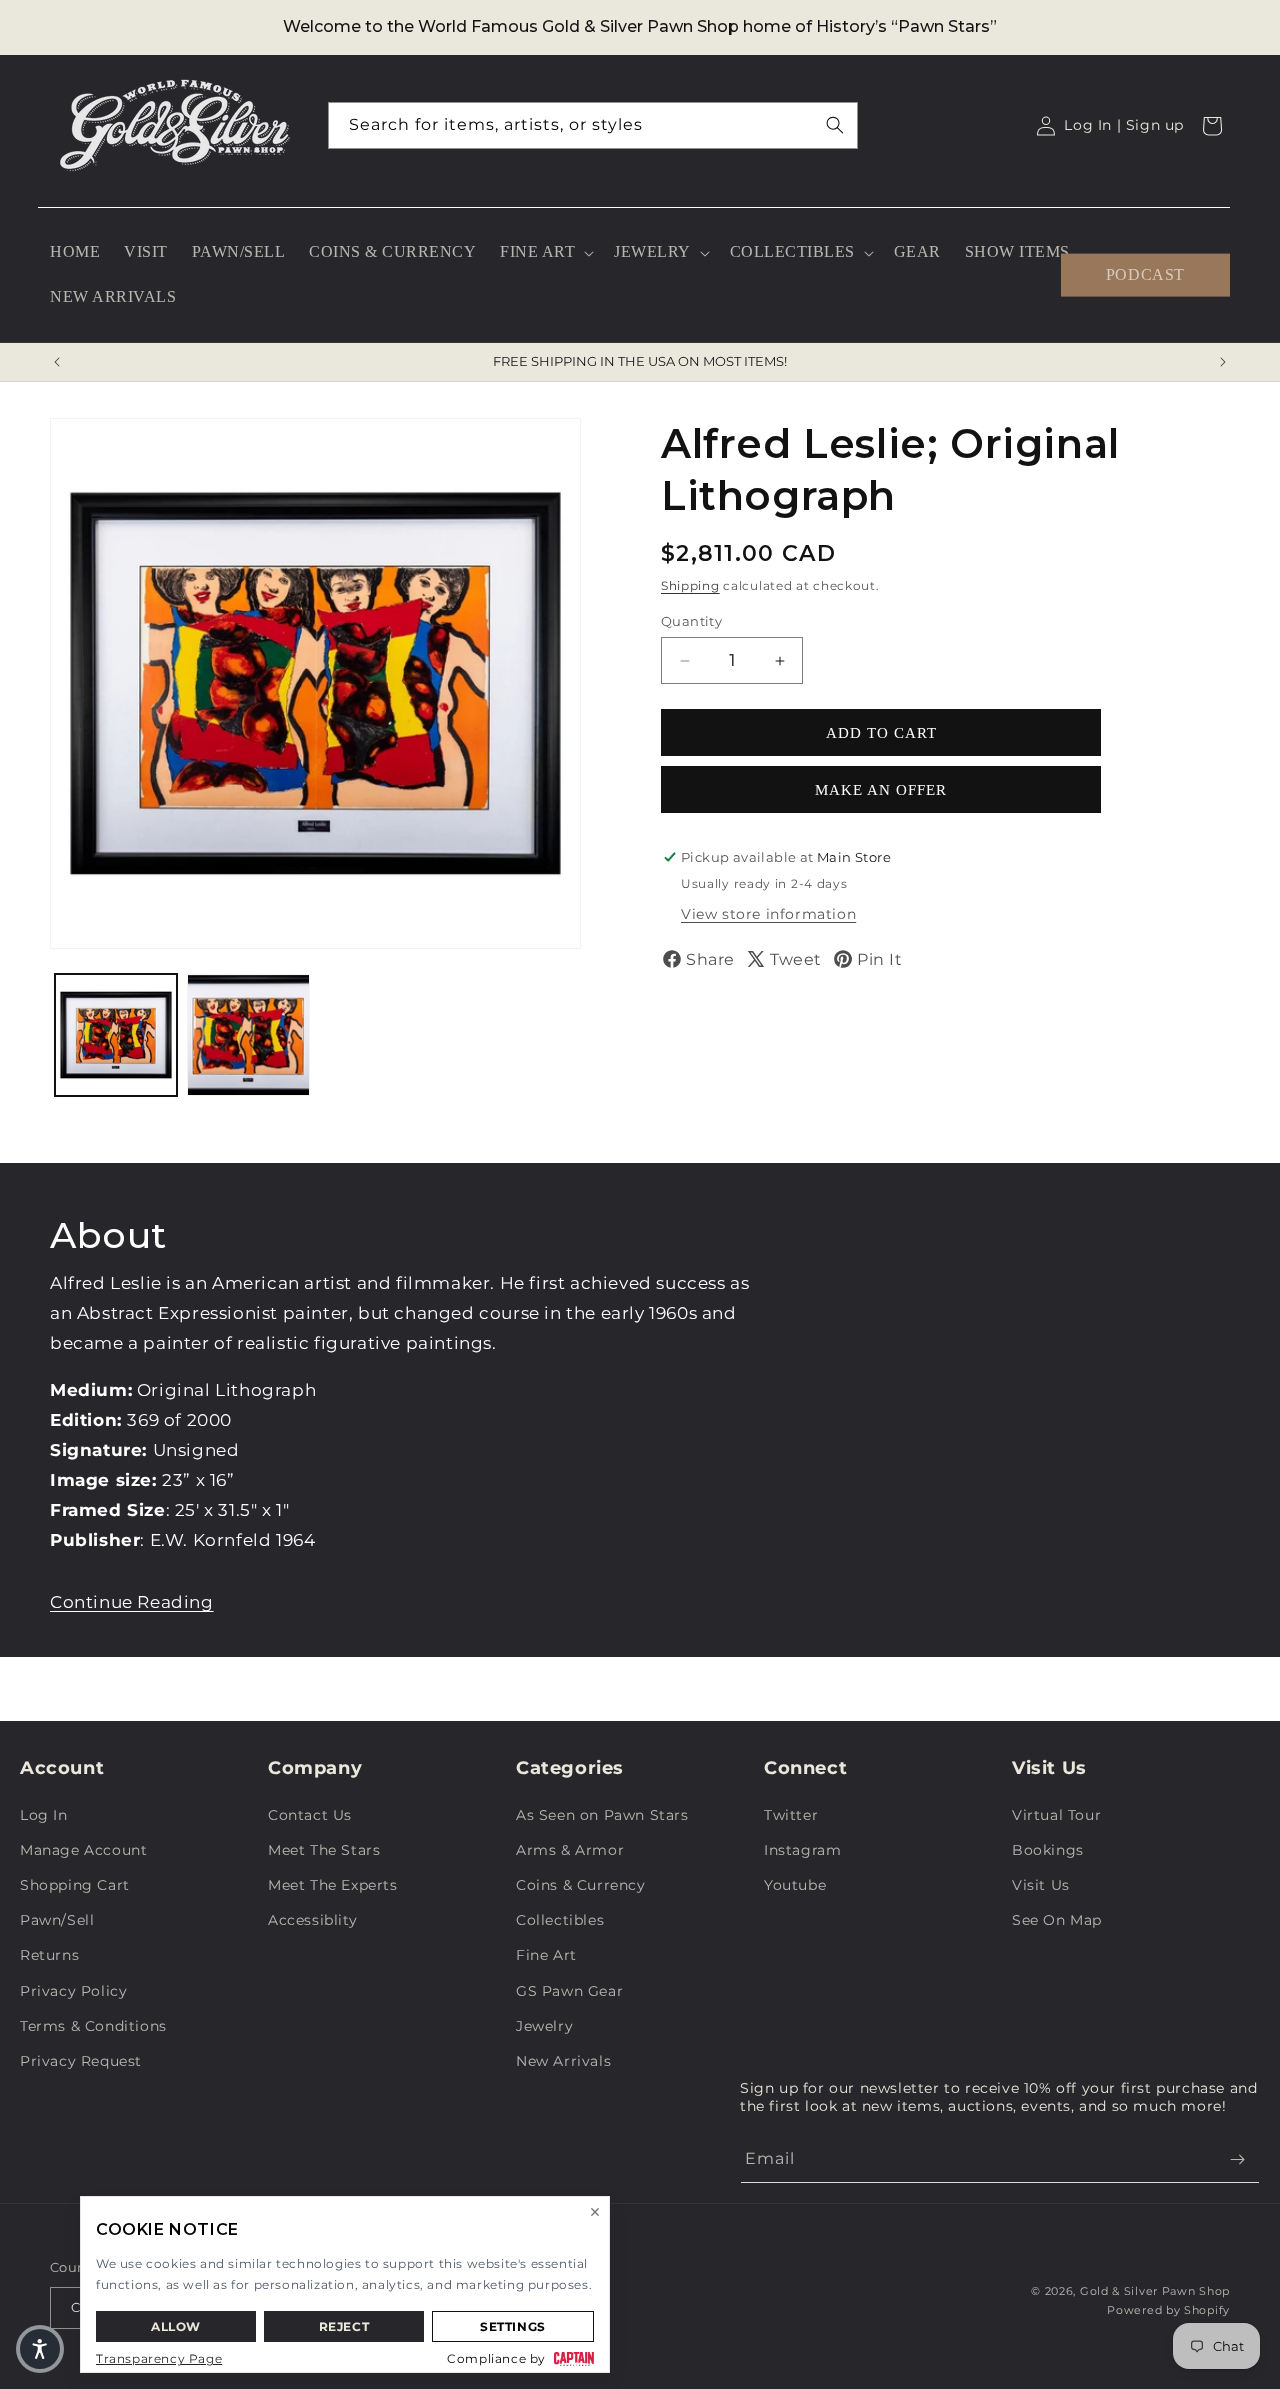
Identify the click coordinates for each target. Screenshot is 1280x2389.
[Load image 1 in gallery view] (116, 1035)
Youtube (795, 1885)
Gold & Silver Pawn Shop (1155, 2291)
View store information (768, 914)
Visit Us (1041, 1885)
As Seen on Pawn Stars (602, 1815)
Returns (49, 1955)
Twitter (791, 1815)
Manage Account (83, 1850)
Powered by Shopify (1168, 2310)
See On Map (1057, 1920)
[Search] (835, 125)
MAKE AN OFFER (881, 790)
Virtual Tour (1056, 1815)
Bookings (1048, 1850)
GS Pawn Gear (569, 1991)
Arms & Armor (570, 1850)
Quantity (691, 621)
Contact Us (310, 1815)
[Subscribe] (1237, 2159)
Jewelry (544, 2026)
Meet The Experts (333, 1885)
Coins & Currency (581, 1885)
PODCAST (1145, 274)
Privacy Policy (73, 1991)
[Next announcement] (1223, 362)
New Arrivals (563, 2061)
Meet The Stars (324, 1850)
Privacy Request (81, 2061)
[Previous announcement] (57, 362)
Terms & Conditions (93, 2026)
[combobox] (593, 125)
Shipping (690, 585)
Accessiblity (312, 1920)
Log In (44, 1815)
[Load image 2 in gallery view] (248, 1035)
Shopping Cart (75, 1885)
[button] (545, 252)
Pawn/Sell (57, 1920)
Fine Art (546, 1955)
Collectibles (560, 1920)
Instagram (802, 1850)
